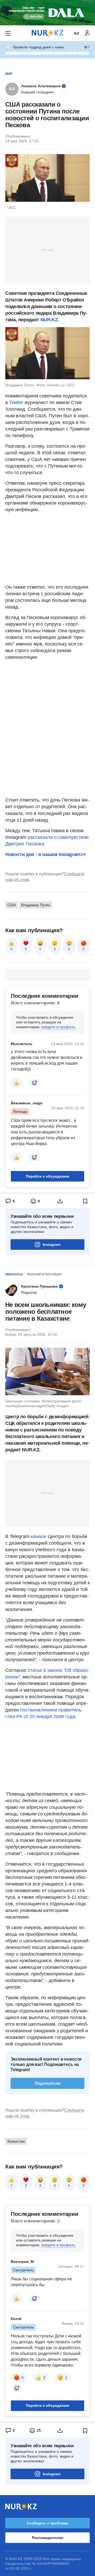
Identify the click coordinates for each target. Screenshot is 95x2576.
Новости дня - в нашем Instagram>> (46, 854)
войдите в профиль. (59, 1027)
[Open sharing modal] (60, 1201)
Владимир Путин (36, 905)
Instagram (52, 1244)
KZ (77, 33)
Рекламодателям (47, 2538)
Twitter (17, 402)
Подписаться (48, 2083)
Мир (9, 74)
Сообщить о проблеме (47, 2523)
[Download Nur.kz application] (47, 13)
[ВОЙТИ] (87, 33)
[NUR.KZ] (47, 33)
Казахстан (16, 2141)
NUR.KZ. (50, 320)
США (12, 905)
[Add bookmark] (85, 1201)
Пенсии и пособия (44, 1274)
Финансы (14, 1274)
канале (39, 1536)
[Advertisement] (47, 250)
